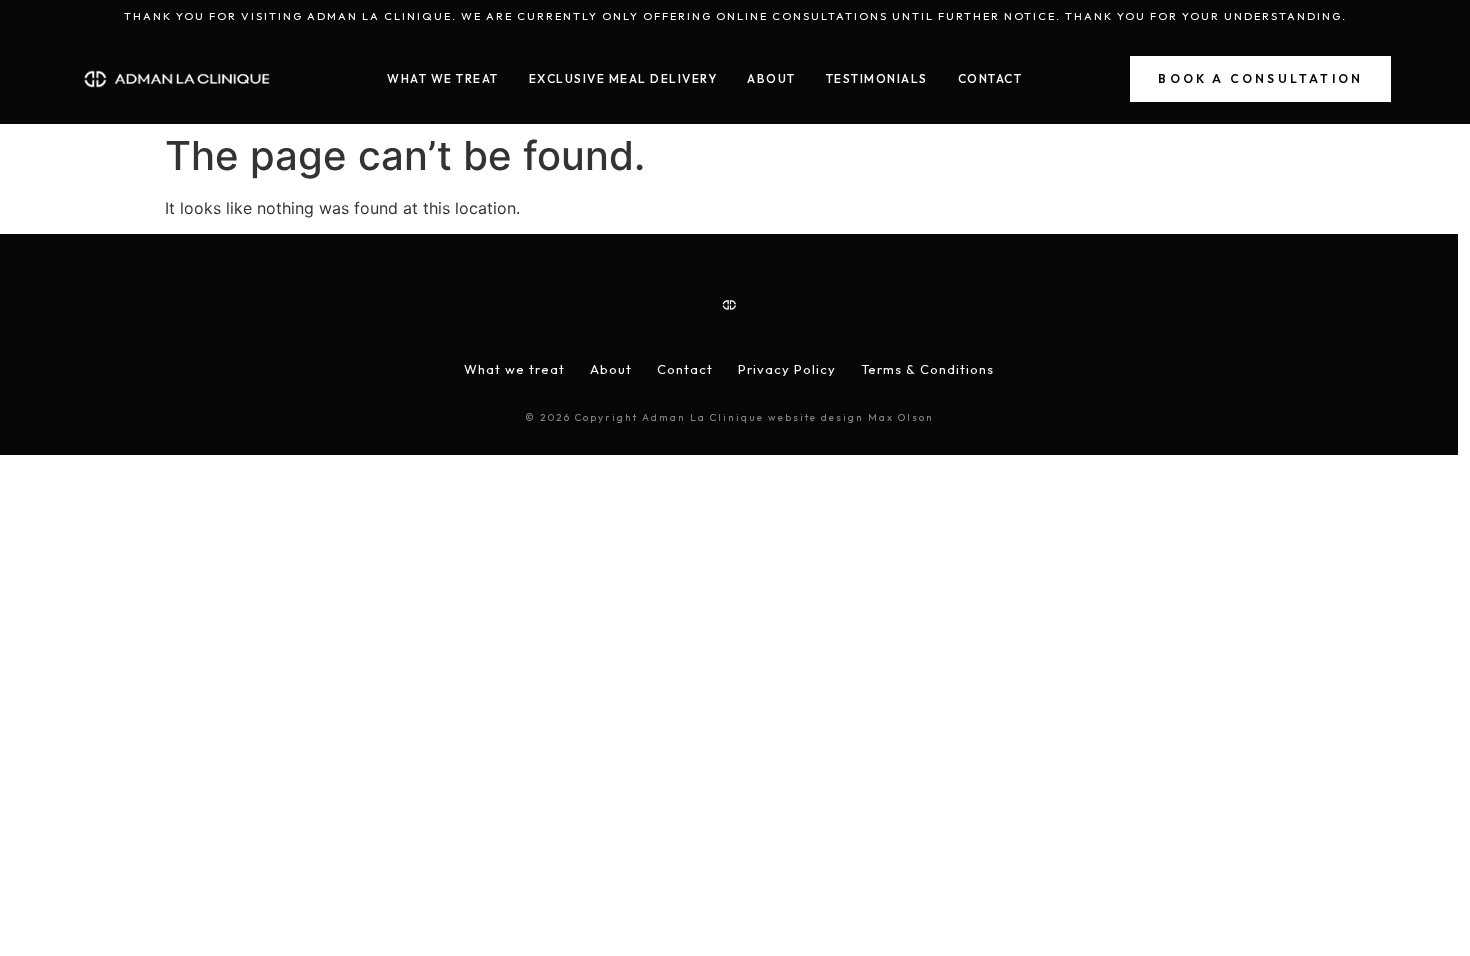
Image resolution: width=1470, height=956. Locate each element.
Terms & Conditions (927, 369)
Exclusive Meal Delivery (623, 78)
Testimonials (877, 78)
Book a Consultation (1260, 78)
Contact (990, 78)
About (771, 78)
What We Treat (443, 78)
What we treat (514, 369)
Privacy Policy (787, 369)
